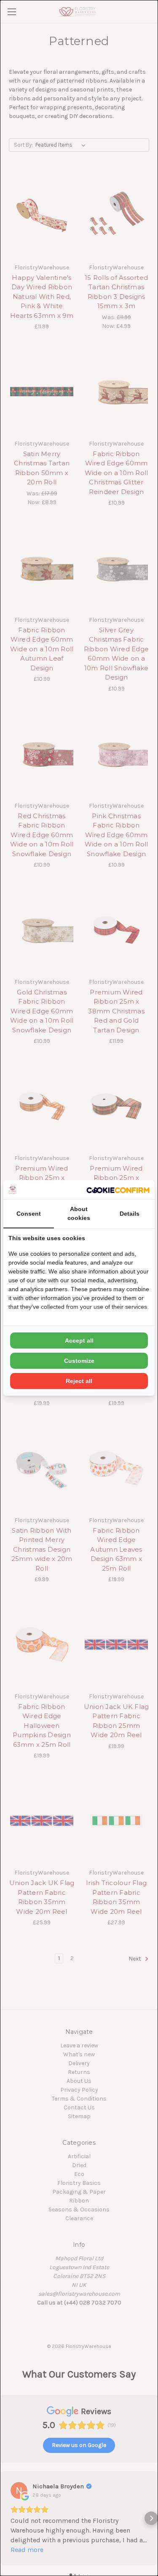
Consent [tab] (29, 1214)
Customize (79, 1361)
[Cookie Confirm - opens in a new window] (118, 1190)
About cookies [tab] (79, 1213)
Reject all (79, 1381)
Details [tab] (130, 1214)
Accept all (79, 1340)
